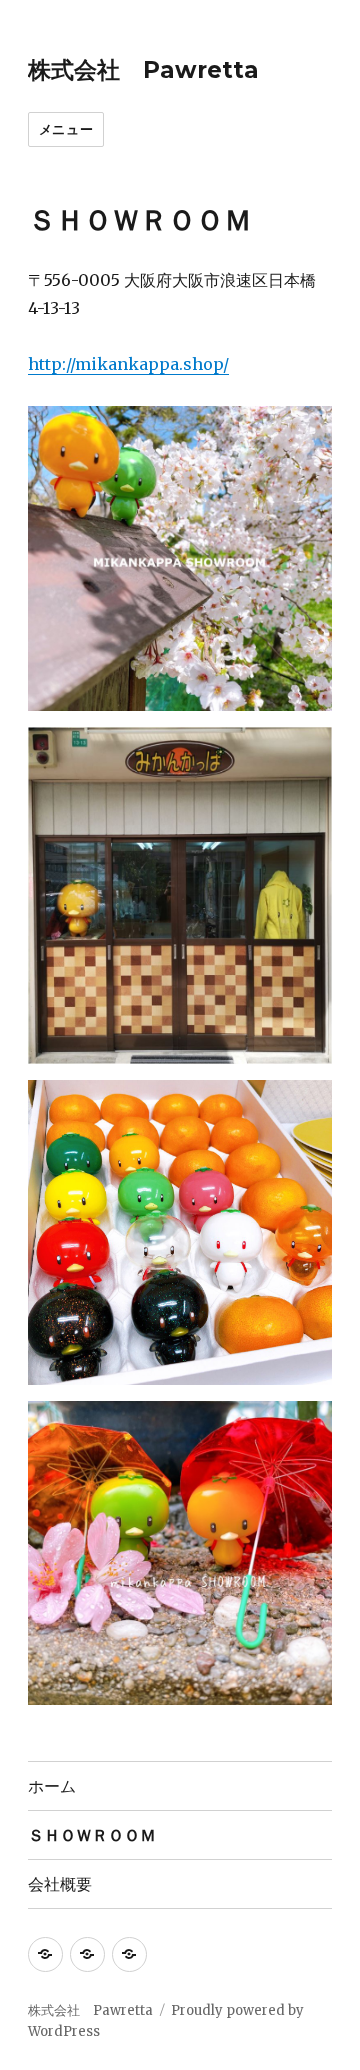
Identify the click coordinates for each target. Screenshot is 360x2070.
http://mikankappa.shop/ (128, 364)
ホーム (52, 1786)
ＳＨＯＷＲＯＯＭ (92, 1835)
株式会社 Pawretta (143, 70)
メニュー (66, 129)
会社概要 (60, 1884)
